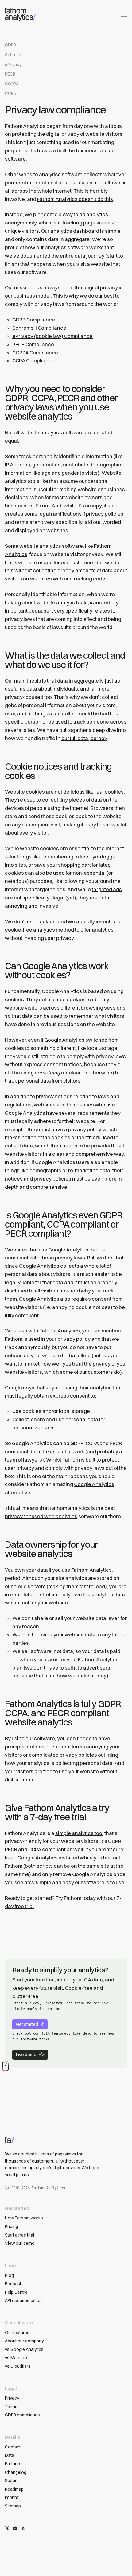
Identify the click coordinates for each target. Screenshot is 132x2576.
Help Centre (16, 2292)
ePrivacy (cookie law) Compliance (52, 336)
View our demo (20, 2243)
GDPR (10, 45)
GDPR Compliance (34, 320)
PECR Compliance (33, 344)
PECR (10, 74)
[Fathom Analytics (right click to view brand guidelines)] (20, 15)
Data (10, 2455)
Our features (17, 2333)
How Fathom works (24, 2218)
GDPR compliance (22, 2415)
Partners (13, 2464)
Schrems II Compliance (39, 328)
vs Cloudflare (18, 2366)
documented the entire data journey (62, 256)
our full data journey (84, 738)
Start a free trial (19, 2235)
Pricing (12, 2226)
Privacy (12, 2398)
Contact (13, 2447)
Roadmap (14, 2489)
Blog (9, 2275)
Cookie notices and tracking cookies (58, 771)
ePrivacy (13, 65)
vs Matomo (16, 2358)
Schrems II (15, 55)
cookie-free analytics (30, 930)
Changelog (16, 2472)
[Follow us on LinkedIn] (22, 2529)
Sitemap (13, 2506)
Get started (27, 2024)
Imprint (12, 2497)
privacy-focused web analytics (41, 1516)
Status (11, 2481)
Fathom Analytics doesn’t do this (75, 199)
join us (22, 2175)
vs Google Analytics (24, 2349)
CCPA (10, 93)
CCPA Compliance (33, 361)
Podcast (13, 2284)
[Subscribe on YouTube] (15, 2529)
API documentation (23, 2300)
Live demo (26, 2055)
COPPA (12, 84)
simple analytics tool (79, 1833)
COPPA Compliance (35, 353)
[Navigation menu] (123, 14)
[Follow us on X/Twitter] (7, 2529)
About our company (24, 2341)
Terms (11, 2407)
